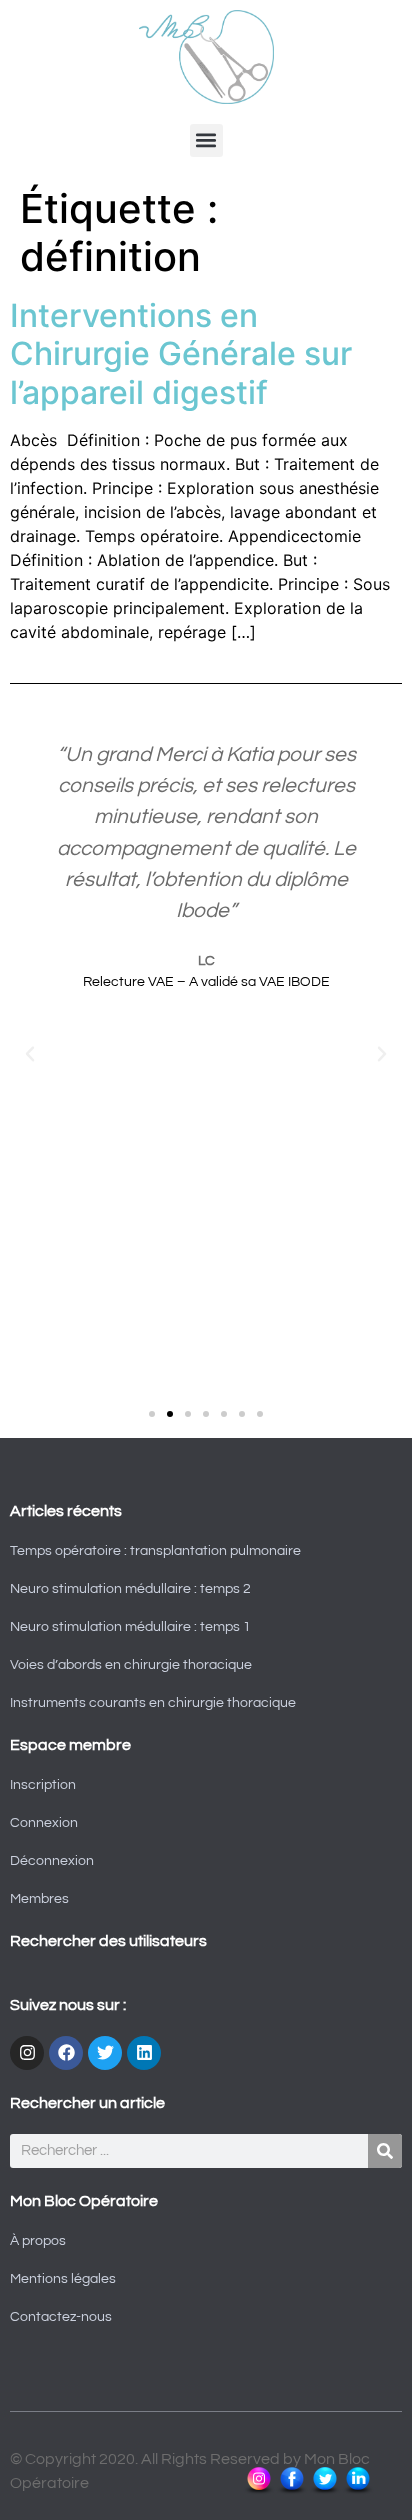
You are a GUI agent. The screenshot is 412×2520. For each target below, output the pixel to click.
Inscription (43, 1785)
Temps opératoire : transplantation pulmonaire (155, 1551)
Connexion (44, 1823)
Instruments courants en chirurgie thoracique (153, 1703)
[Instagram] (27, 2053)
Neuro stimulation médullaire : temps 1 (130, 1627)
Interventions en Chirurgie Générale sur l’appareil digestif (181, 354)
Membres (39, 1899)
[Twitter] (105, 2053)
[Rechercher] (385, 2151)
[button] (206, 140)
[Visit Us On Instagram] (258, 2491)
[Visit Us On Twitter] (324, 2491)
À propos (38, 2241)
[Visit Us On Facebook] (291, 2491)
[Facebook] (66, 2053)
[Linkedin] (144, 2053)
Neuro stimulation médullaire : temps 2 (130, 1589)
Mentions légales (63, 2279)
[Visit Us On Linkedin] (357, 2491)
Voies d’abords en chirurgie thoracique (131, 1665)
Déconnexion (52, 1861)
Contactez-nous (61, 2317)
